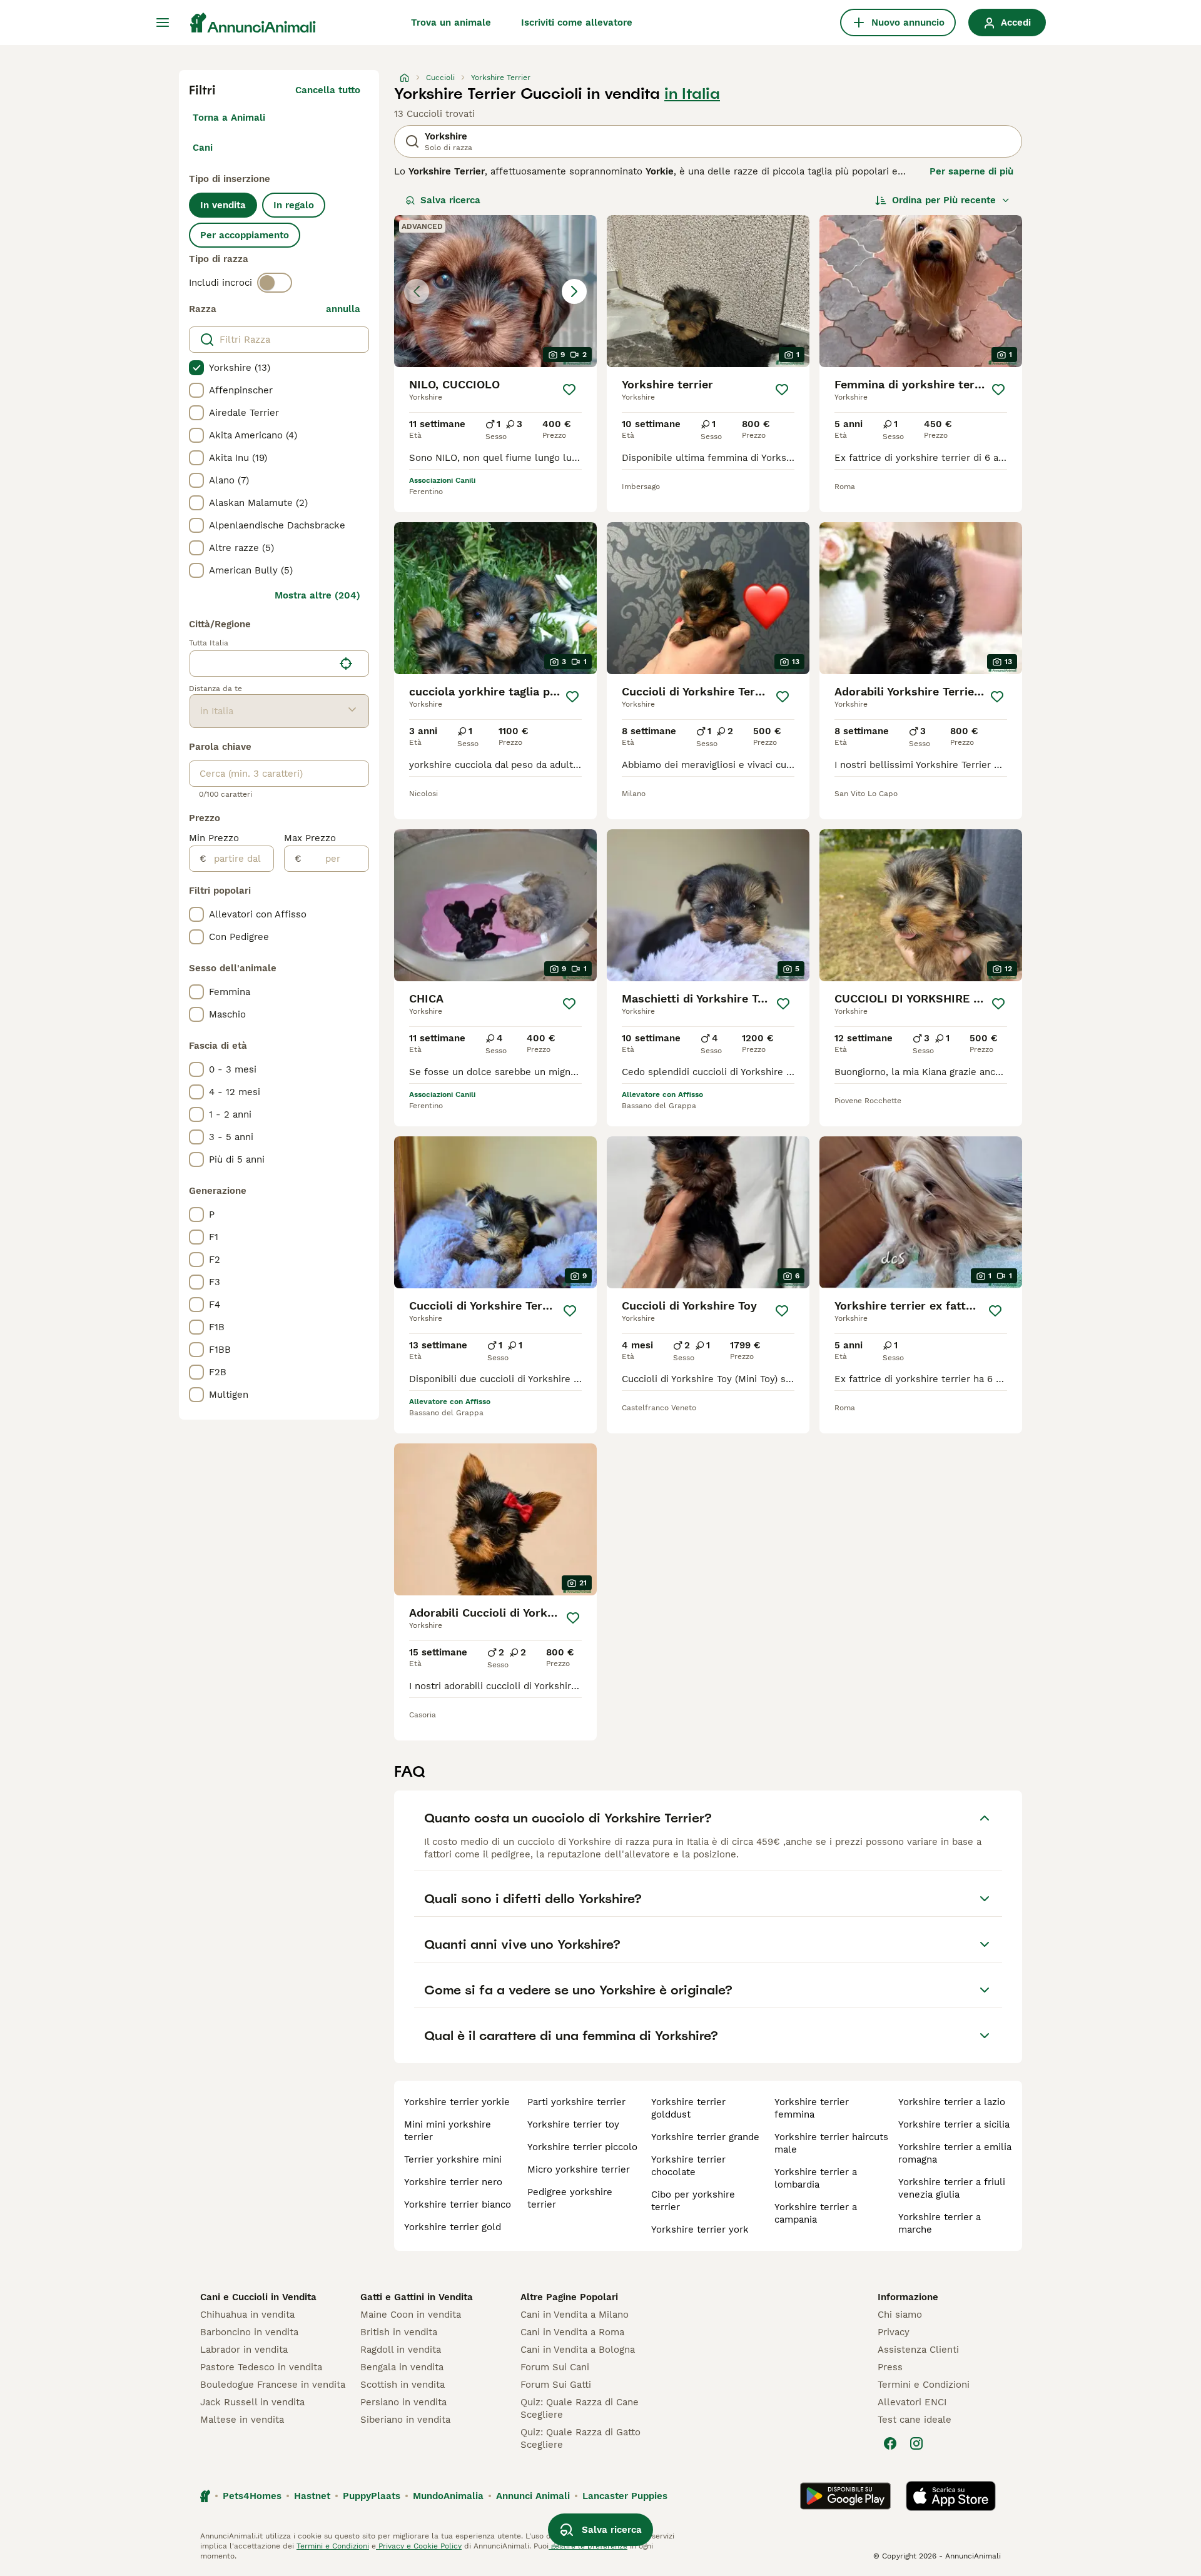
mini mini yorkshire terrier (448, 2131)
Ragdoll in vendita (401, 2350)
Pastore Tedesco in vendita (261, 2367)
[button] (495, 291)
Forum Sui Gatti (556, 2385)
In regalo (294, 205)
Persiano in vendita (403, 2402)
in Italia (692, 94)
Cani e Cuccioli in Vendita (258, 2297)
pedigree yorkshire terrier (570, 2198)
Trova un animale (451, 23)
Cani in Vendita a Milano (575, 2315)
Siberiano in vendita (405, 2420)
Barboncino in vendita (249, 2332)
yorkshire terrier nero (453, 2182)
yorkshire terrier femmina (812, 2108)
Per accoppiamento (245, 235)
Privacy (894, 2332)
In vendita (223, 205)
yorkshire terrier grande (705, 2137)
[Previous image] (417, 291)
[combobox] (262, 664)
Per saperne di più (971, 171)
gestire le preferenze (588, 2546)
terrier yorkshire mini (453, 2159)
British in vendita (399, 2332)
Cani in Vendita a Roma (572, 2332)
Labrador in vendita (244, 2350)
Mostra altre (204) (317, 595)
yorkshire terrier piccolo (582, 2147)
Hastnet (312, 2496)
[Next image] (574, 291)
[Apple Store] (951, 2496)
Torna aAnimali (229, 118)
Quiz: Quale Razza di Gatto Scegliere (580, 2438)
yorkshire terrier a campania (816, 2213)
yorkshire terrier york (700, 2230)
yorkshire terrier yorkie (457, 2102)
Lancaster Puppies (625, 2496)
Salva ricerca (450, 200)
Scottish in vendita (403, 2385)
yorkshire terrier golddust (688, 2108)
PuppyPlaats (372, 2496)
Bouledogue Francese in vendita (273, 2385)
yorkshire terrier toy (573, 2124)
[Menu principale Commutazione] (163, 23)
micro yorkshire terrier (579, 2169)
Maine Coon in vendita (411, 2315)
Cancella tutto (328, 90)
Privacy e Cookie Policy (419, 2546)
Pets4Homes (252, 2496)
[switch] (275, 283)
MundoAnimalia (448, 2496)
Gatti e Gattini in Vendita (417, 2297)
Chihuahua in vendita (247, 2315)
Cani (203, 148)
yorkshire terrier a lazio (952, 2102)
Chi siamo (900, 2315)
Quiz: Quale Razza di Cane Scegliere (580, 2408)
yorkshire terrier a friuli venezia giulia (952, 2188)
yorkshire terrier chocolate (688, 2166)
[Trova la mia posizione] (346, 664)
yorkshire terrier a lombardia (816, 2178)
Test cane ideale (915, 2420)
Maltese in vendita (242, 2420)
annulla (343, 309)
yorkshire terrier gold (453, 2227)
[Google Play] (845, 2496)
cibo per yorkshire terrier (693, 2201)
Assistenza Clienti (918, 2350)
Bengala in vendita (402, 2367)
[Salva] (569, 390)
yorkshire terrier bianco (458, 2205)
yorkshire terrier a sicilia (954, 2124)
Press (890, 2367)
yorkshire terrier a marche (940, 2223)
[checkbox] (196, 368)
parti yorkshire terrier (576, 2102)
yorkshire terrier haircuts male (831, 2143)
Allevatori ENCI (912, 2402)
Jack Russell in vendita (252, 2402)
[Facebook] (890, 2443)
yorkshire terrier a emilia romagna (955, 2153)
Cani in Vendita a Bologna (578, 2350)
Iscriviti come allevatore (577, 23)
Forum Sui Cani (555, 2367)
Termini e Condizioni (924, 2385)
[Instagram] (916, 2443)
